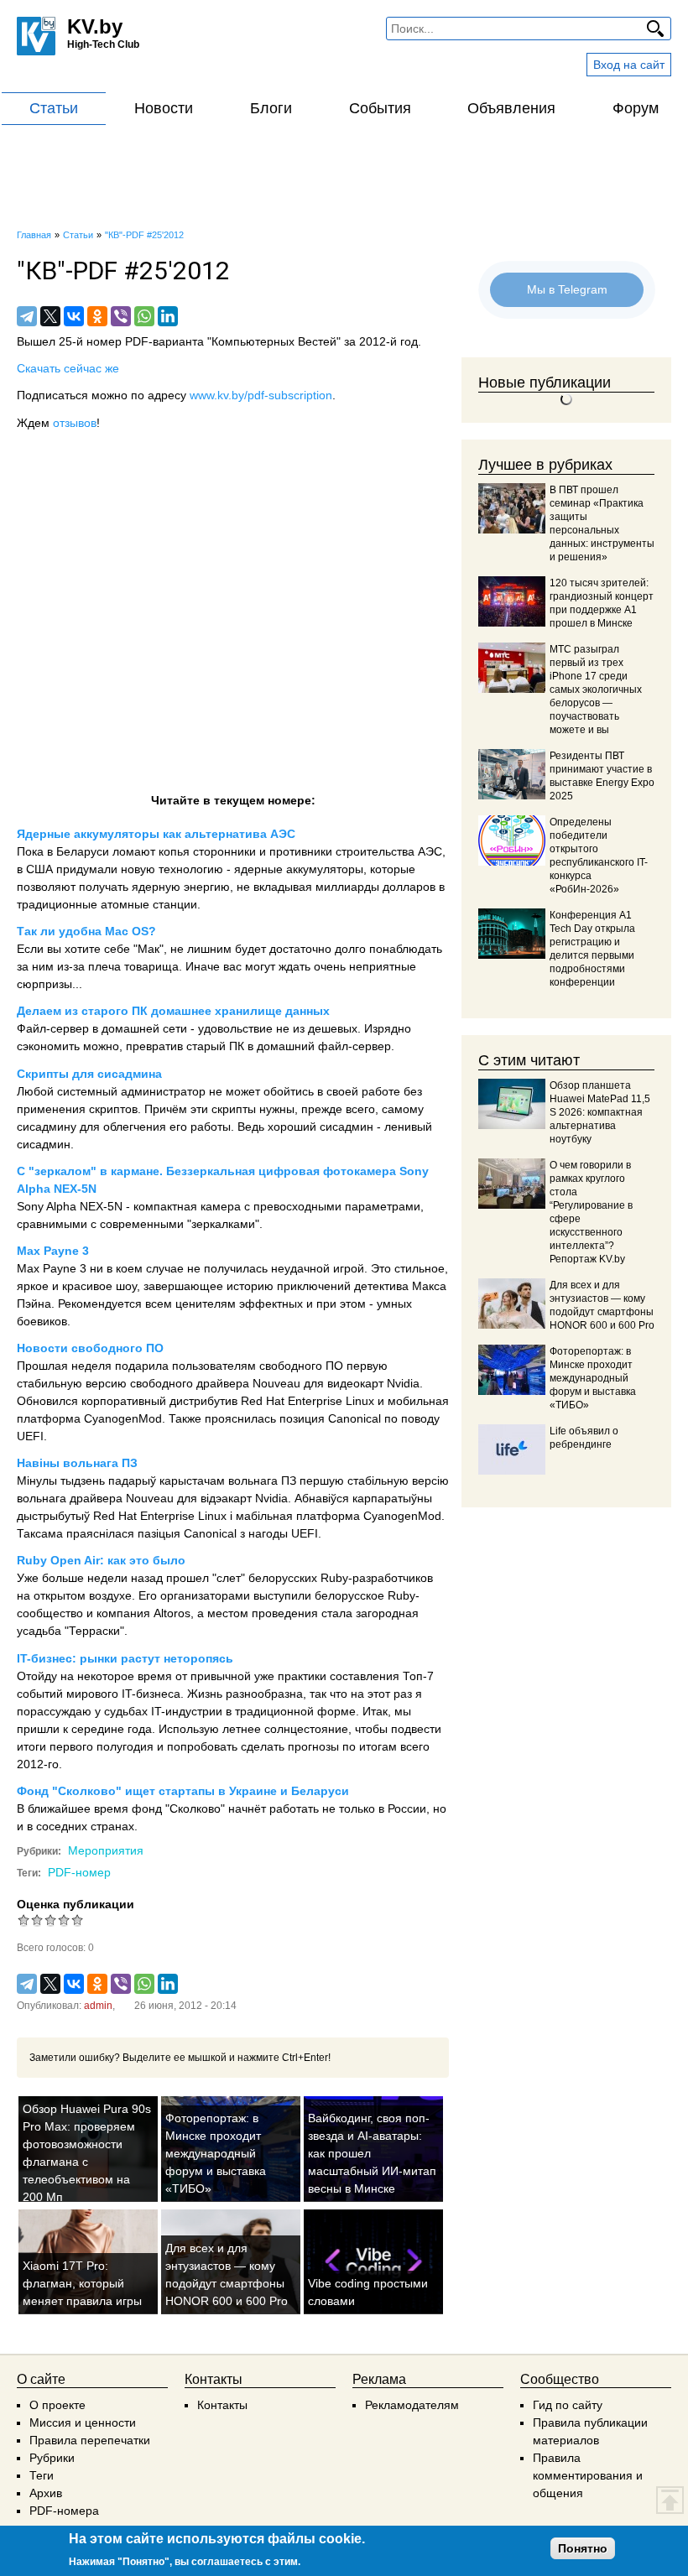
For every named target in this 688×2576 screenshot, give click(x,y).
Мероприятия (106, 1850)
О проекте (57, 2405)
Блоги (271, 108)
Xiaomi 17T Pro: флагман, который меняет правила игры (82, 2283)
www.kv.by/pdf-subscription (261, 395)
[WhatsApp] (144, 316)
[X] (50, 316)
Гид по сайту (568, 2405)
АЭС (430, 851)
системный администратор (131, 1091)
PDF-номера (64, 2511)
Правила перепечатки (90, 2440)
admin (98, 2006)
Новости (164, 108)
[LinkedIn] (168, 316)
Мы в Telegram (566, 289)
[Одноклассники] (97, 316)
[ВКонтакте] (74, 316)
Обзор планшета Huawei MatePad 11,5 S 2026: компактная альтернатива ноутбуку (600, 1112)
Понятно (583, 2548)
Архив (46, 2493)
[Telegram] (27, 316)
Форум (636, 108)
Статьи (54, 108)
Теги (42, 2475)
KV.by (95, 26)
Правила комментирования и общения (588, 2475)
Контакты (222, 2405)
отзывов (75, 423)
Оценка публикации (76, 1904)
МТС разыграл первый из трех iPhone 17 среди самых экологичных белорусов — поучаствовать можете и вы (596, 690)
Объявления (511, 108)
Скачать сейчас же (68, 368)
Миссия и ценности (83, 2422)
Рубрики (52, 2458)
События (380, 108)
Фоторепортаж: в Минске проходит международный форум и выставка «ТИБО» (216, 2153)
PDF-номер (79, 1872)
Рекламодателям (412, 2405)
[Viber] (121, 316)
